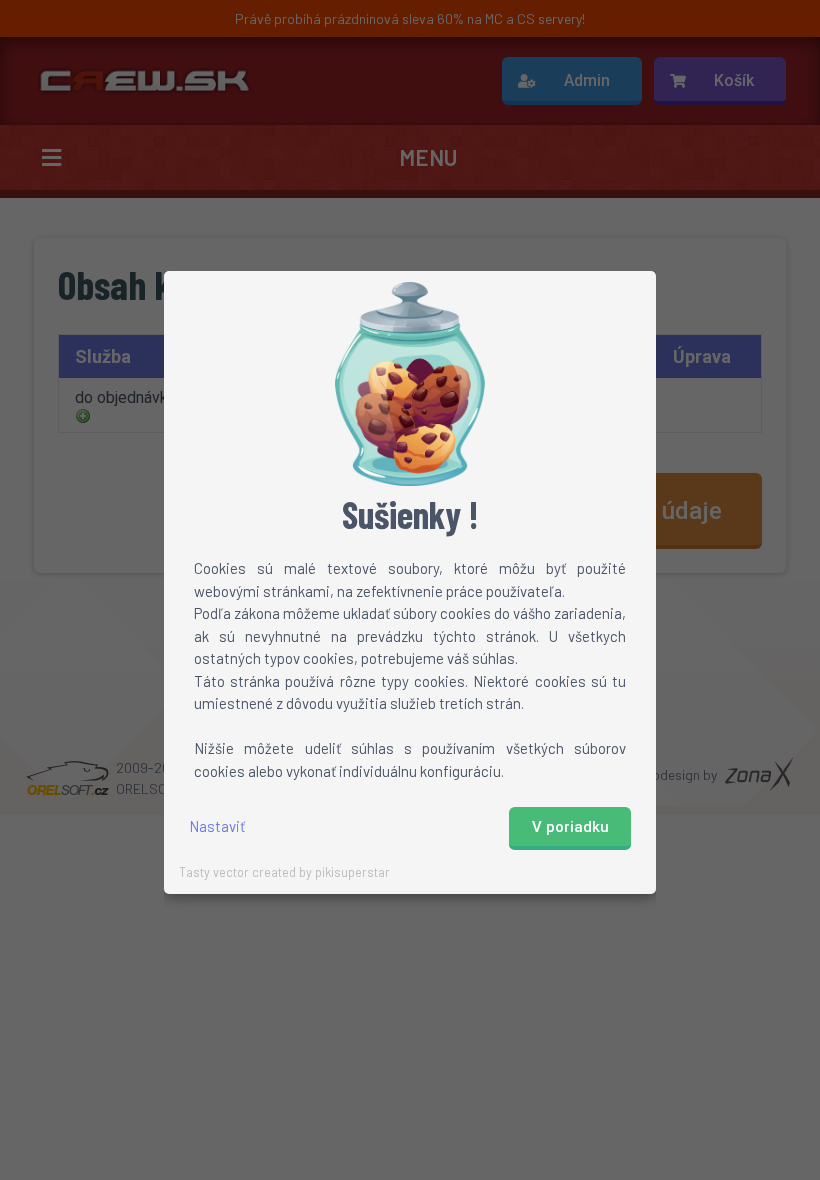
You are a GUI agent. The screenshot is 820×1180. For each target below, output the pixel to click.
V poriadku (570, 827)
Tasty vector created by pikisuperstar (284, 872)
